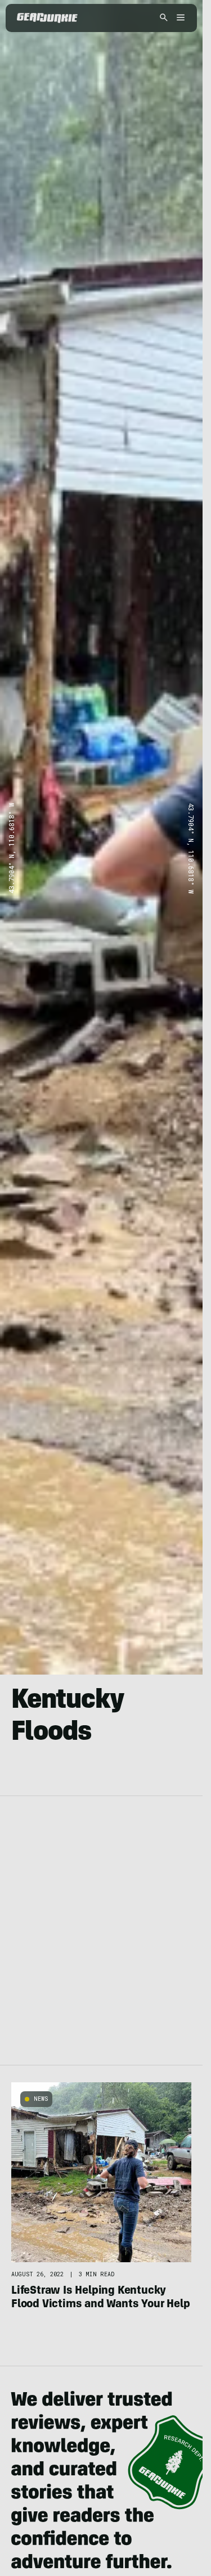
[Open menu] (179, 18)
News (41, 2099)
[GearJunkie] (47, 18)
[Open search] (164, 18)
